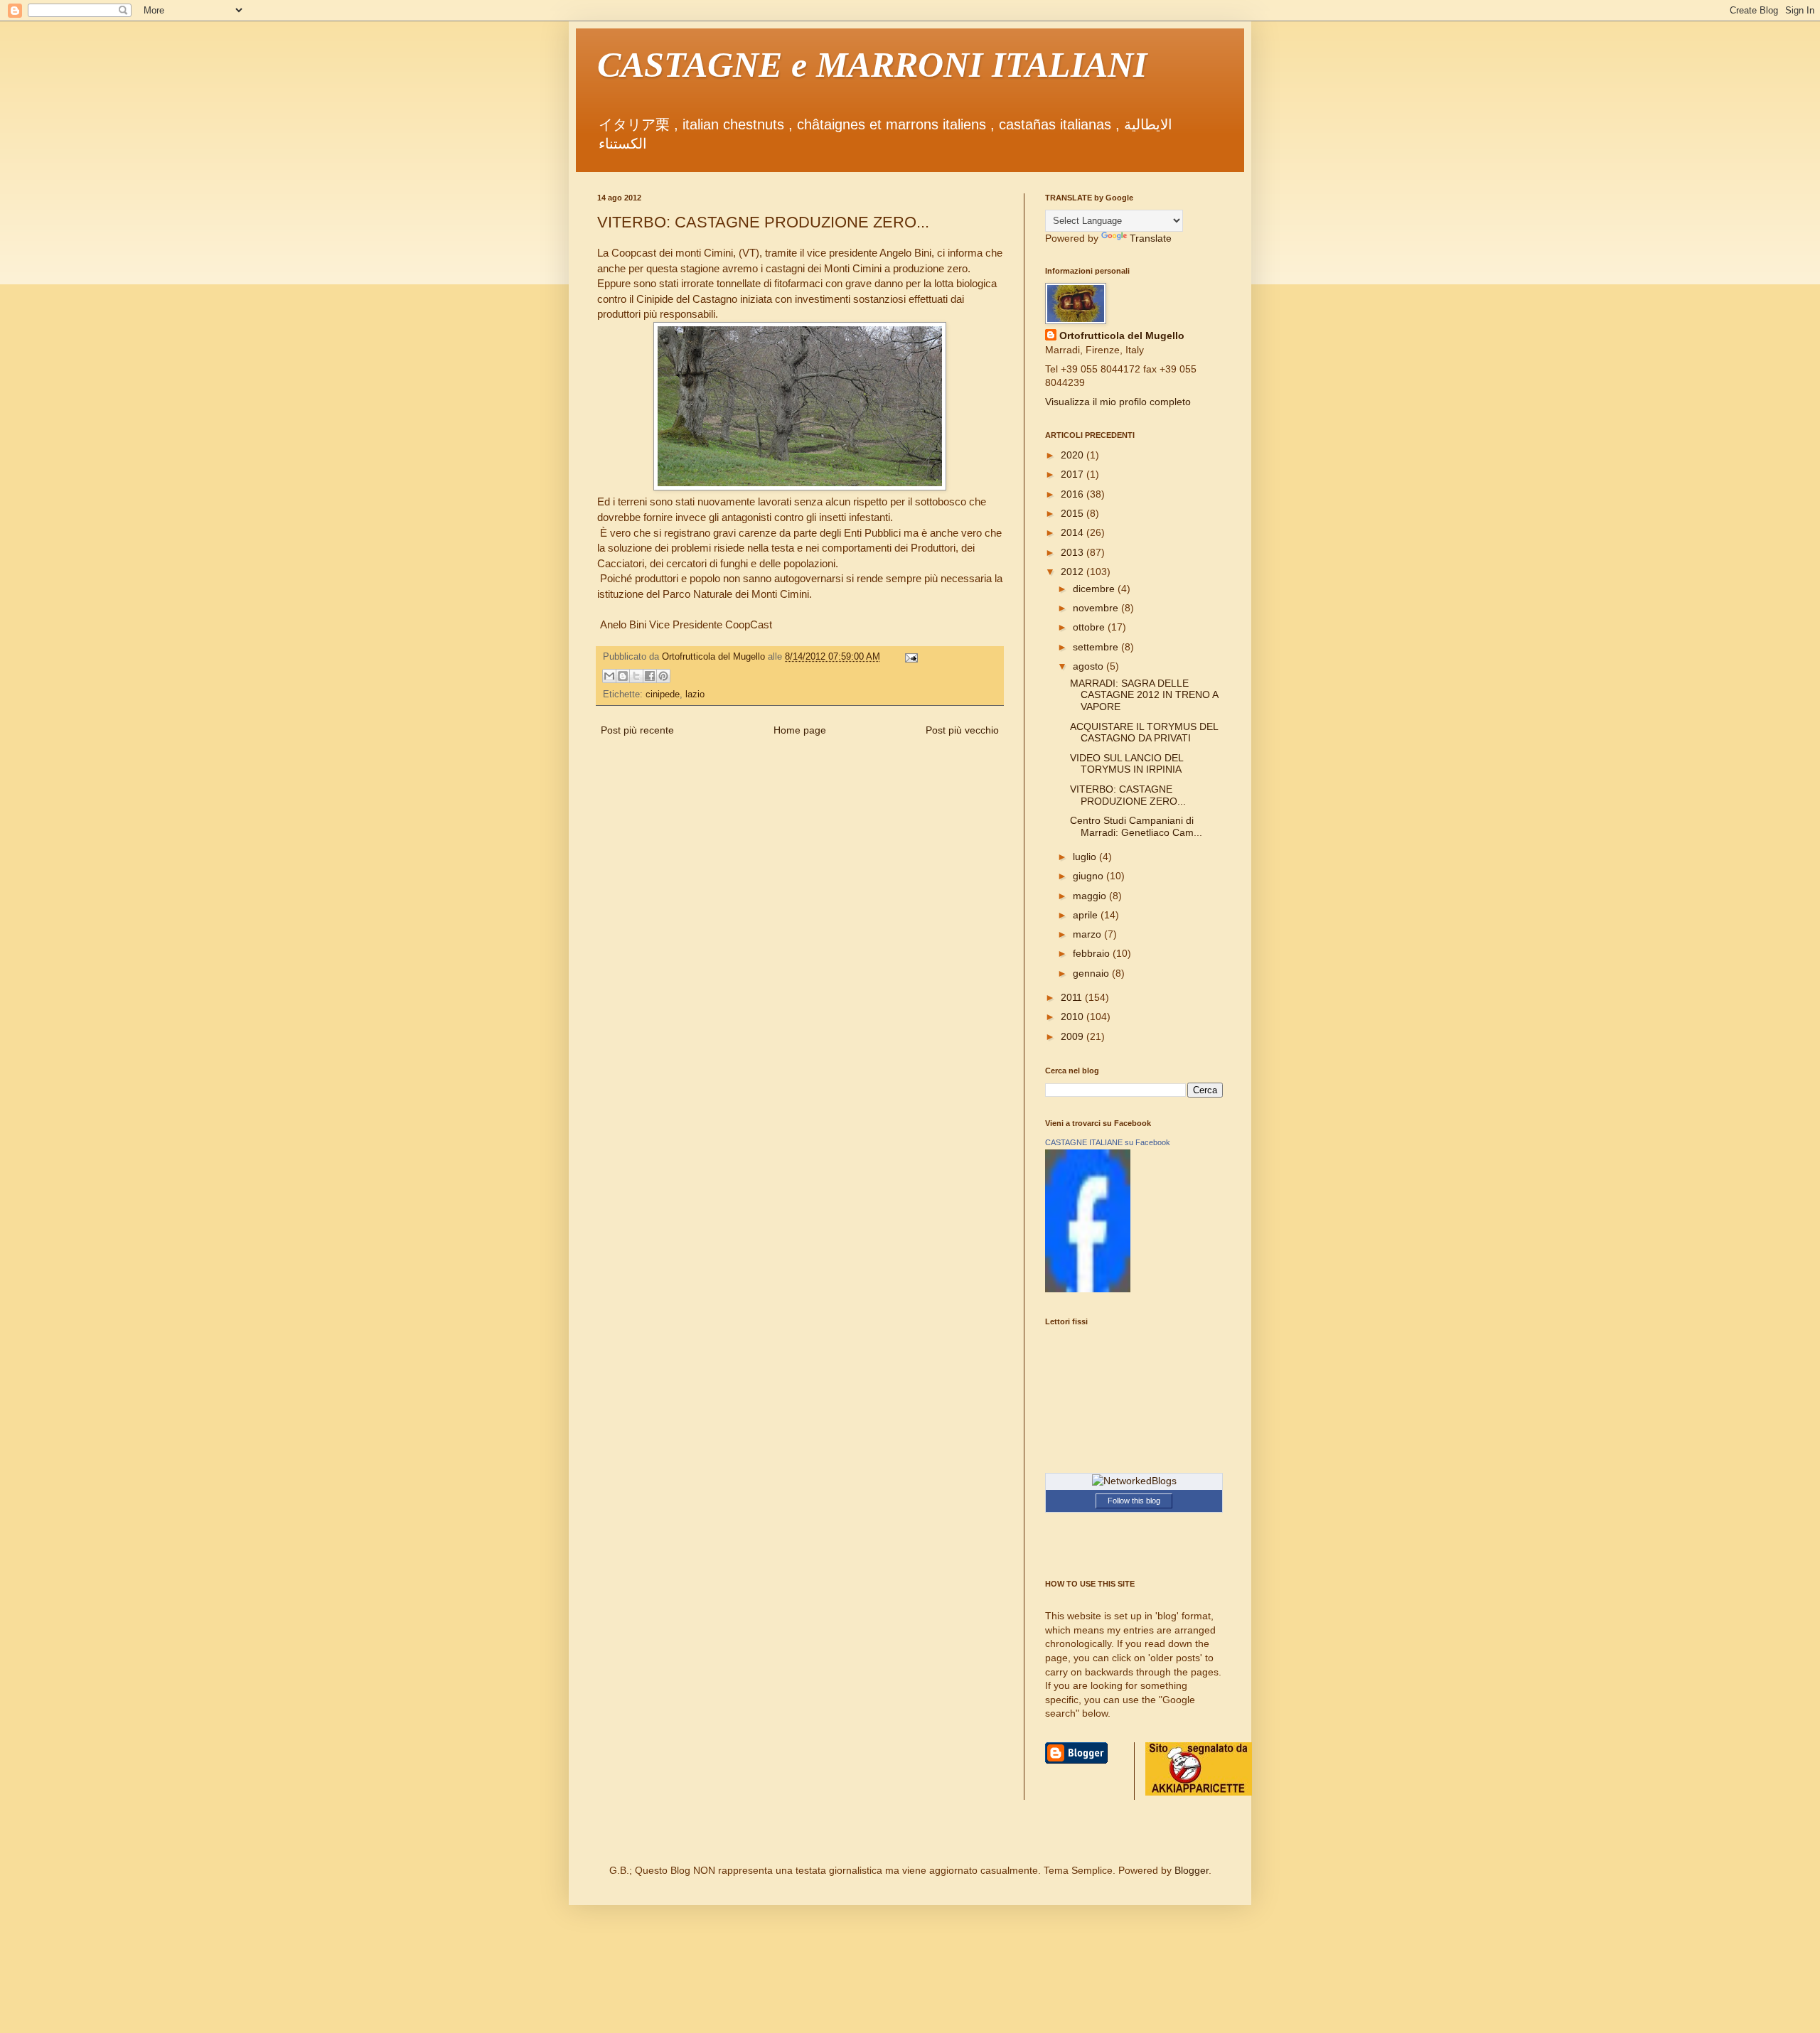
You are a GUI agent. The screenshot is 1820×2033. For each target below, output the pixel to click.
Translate (1151, 238)
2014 (1074, 532)
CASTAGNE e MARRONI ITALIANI (872, 65)
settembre (1097, 647)
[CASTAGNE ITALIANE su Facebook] (1088, 1289)
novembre (1097, 608)
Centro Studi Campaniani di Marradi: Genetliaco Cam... (1136, 826)
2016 (1074, 494)
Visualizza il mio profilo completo (1118, 402)
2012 (1074, 572)
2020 (1074, 455)
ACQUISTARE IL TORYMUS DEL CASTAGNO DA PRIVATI (1144, 733)
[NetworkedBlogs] (1134, 1481)
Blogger (1192, 1870)
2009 (1074, 1036)
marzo (1088, 934)
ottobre (1090, 627)
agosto (1090, 666)
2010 (1074, 1016)
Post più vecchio (962, 730)
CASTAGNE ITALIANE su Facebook (1108, 1142)
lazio (695, 694)
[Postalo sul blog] (623, 676)
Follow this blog (1134, 1501)
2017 (1074, 474)
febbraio (1093, 953)
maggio (1091, 896)
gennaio (1092, 973)
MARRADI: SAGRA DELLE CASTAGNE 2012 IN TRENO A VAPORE (1144, 695)
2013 (1074, 552)
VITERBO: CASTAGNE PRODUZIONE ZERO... (1128, 795)
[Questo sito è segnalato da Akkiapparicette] (1199, 1792)
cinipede (663, 694)
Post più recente (637, 730)
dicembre (1095, 589)
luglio (1086, 857)
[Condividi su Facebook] (650, 676)
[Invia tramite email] (609, 676)
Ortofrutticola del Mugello (1122, 336)
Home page (800, 730)
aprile (1087, 915)
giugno (1090, 876)
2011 (1073, 997)
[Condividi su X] (636, 676)
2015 (1074, 513)
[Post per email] (909, 657)
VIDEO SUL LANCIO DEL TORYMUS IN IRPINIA (1126, 764)
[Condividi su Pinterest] (663, 676)
